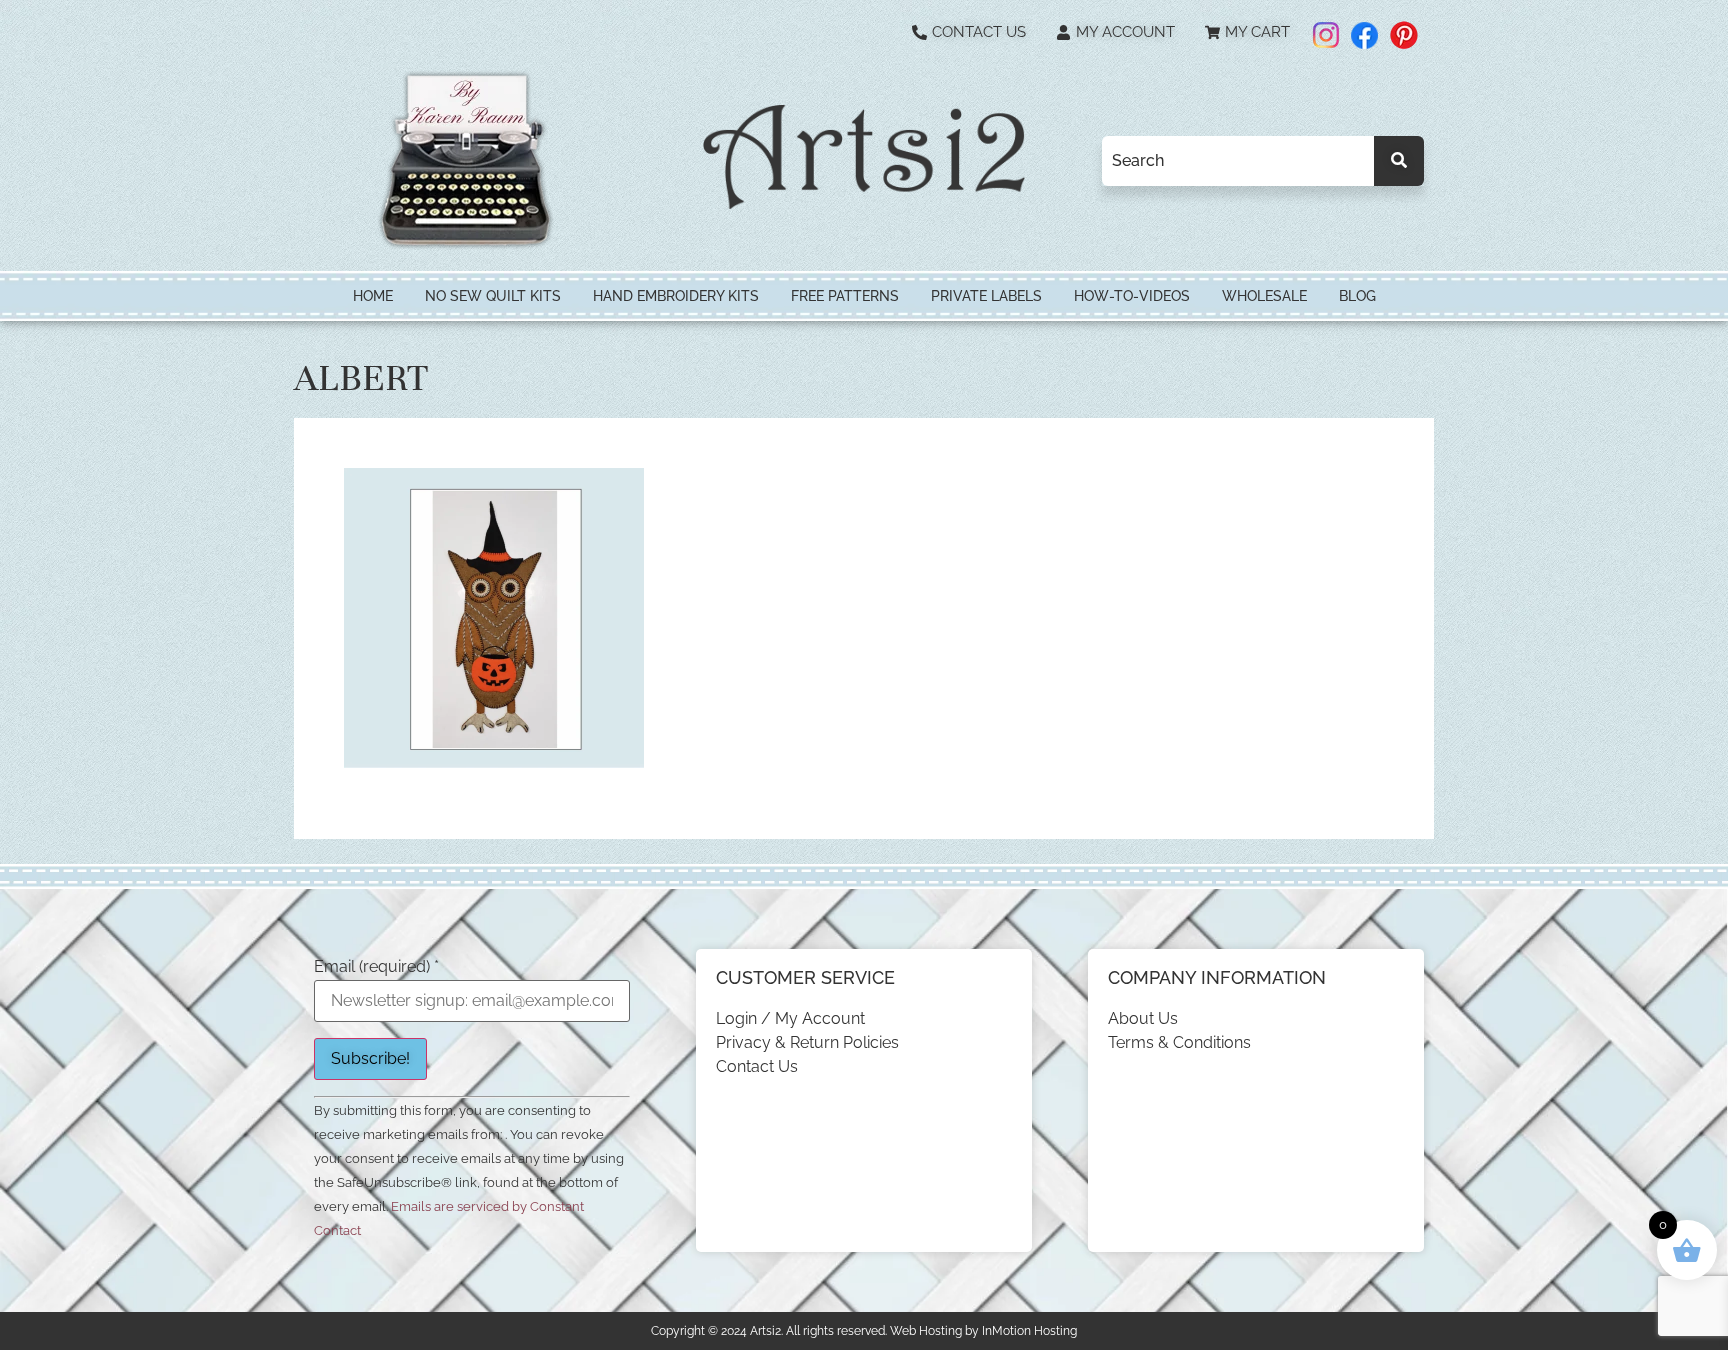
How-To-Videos (1132, 296)
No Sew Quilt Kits (493, 296)
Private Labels (986, 296)
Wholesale (1264, 296)
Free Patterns (845, 296)
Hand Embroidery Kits (676, 296)
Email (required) (376, 967)
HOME (373, 296)
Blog (1357, 296)
